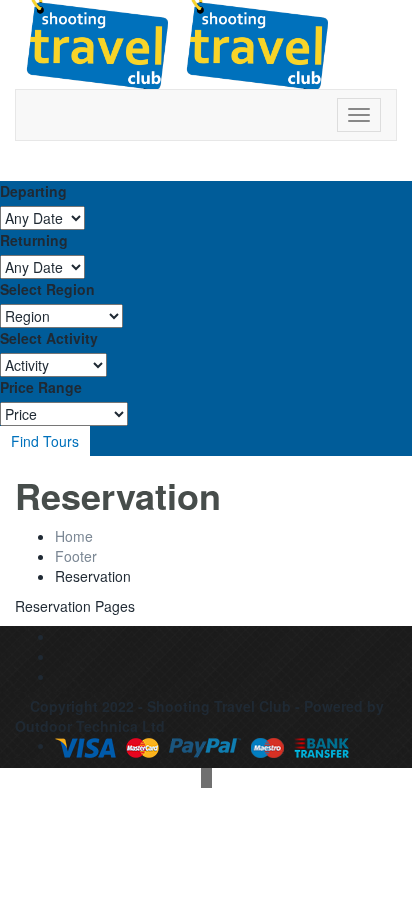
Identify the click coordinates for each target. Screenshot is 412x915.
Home (74, 536)
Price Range (41, 387)
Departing (33, 191)
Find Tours (45, 441)
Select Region (47, 289)
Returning (34, 240)
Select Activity (49, 338)
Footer (76, 556)
